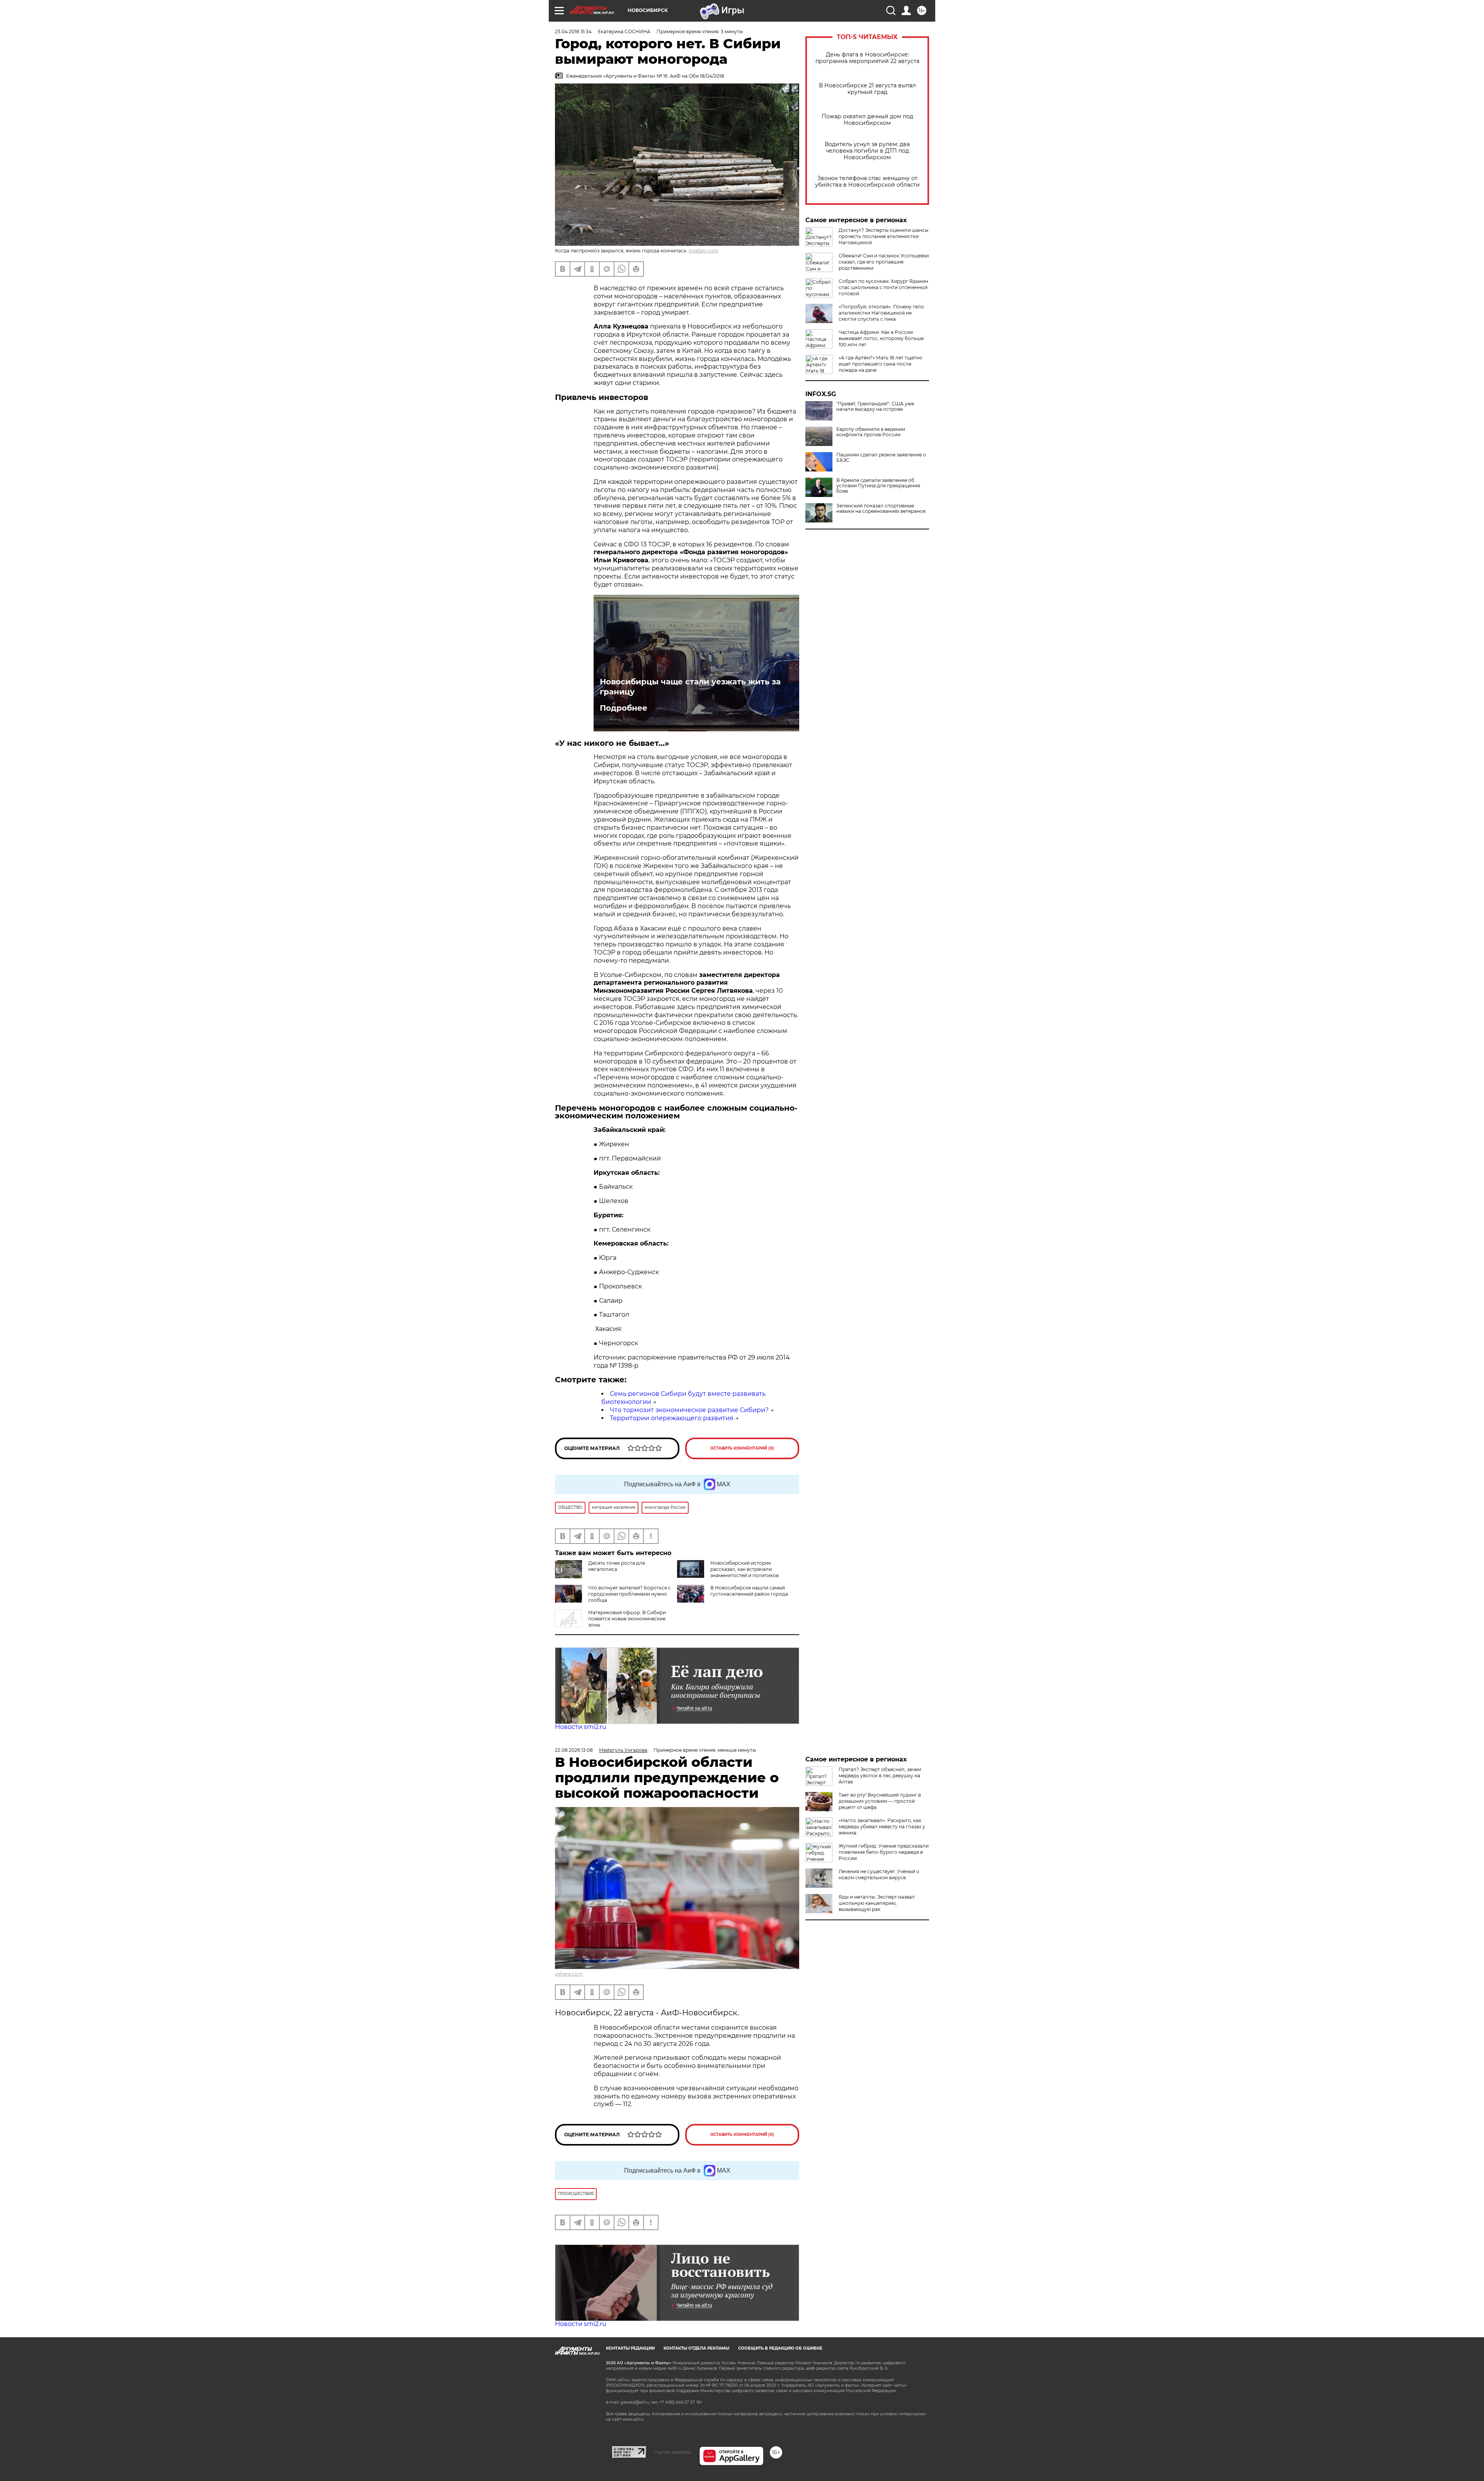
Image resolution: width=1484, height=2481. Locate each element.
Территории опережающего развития (672, 1418)
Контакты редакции (630, 2348)
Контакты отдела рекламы (696, 2348)
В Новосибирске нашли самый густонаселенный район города (749, 1591)
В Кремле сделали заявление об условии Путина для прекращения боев (878, 486)
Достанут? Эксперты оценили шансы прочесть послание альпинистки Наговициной (883, 236)
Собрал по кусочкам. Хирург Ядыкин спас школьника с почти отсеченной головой (883, 287)
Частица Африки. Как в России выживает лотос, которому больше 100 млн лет (881, 338)
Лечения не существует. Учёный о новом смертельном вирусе (879, 1874)
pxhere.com (569, 1974)
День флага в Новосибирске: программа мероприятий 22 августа (867, 58)
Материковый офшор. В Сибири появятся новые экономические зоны (627, 1619)
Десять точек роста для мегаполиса (617, 1566)
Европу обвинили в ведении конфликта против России (871, 432)
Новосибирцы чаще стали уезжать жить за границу (690, 687)
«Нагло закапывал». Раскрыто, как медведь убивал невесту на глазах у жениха (882, 1827)
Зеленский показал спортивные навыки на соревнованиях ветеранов (881, 509)
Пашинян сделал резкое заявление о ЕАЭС (881, 458)
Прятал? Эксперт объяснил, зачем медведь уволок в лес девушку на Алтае (880, 1776)
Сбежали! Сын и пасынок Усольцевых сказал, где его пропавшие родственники (884, 262)
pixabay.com (704, 251)
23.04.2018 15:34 (573, 31)
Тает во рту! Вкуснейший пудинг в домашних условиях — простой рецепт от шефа (880, 1801)
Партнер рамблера (673, 2452)
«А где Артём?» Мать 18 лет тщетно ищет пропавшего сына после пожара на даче (881, 364)
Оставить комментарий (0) (742, 1448)
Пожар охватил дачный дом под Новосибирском (867, 120)
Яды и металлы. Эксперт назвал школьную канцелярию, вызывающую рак (877, 1903)
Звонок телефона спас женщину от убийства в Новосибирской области (867, 182)
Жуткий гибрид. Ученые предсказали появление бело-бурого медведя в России (884, 1852)
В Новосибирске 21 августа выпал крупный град (867, 89)
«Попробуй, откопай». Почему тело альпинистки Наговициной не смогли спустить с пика (881, 313)
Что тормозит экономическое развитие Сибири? (689, 1410)
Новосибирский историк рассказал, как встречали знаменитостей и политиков (745, 1569)
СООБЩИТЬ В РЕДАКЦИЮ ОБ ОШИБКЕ (780, 2348)
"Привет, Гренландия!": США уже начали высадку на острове (875, 407)
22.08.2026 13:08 (574, 1750)
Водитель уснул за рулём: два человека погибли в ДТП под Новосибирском (867, 151)
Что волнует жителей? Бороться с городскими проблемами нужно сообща (630, 1594)
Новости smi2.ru (581, 1727)
